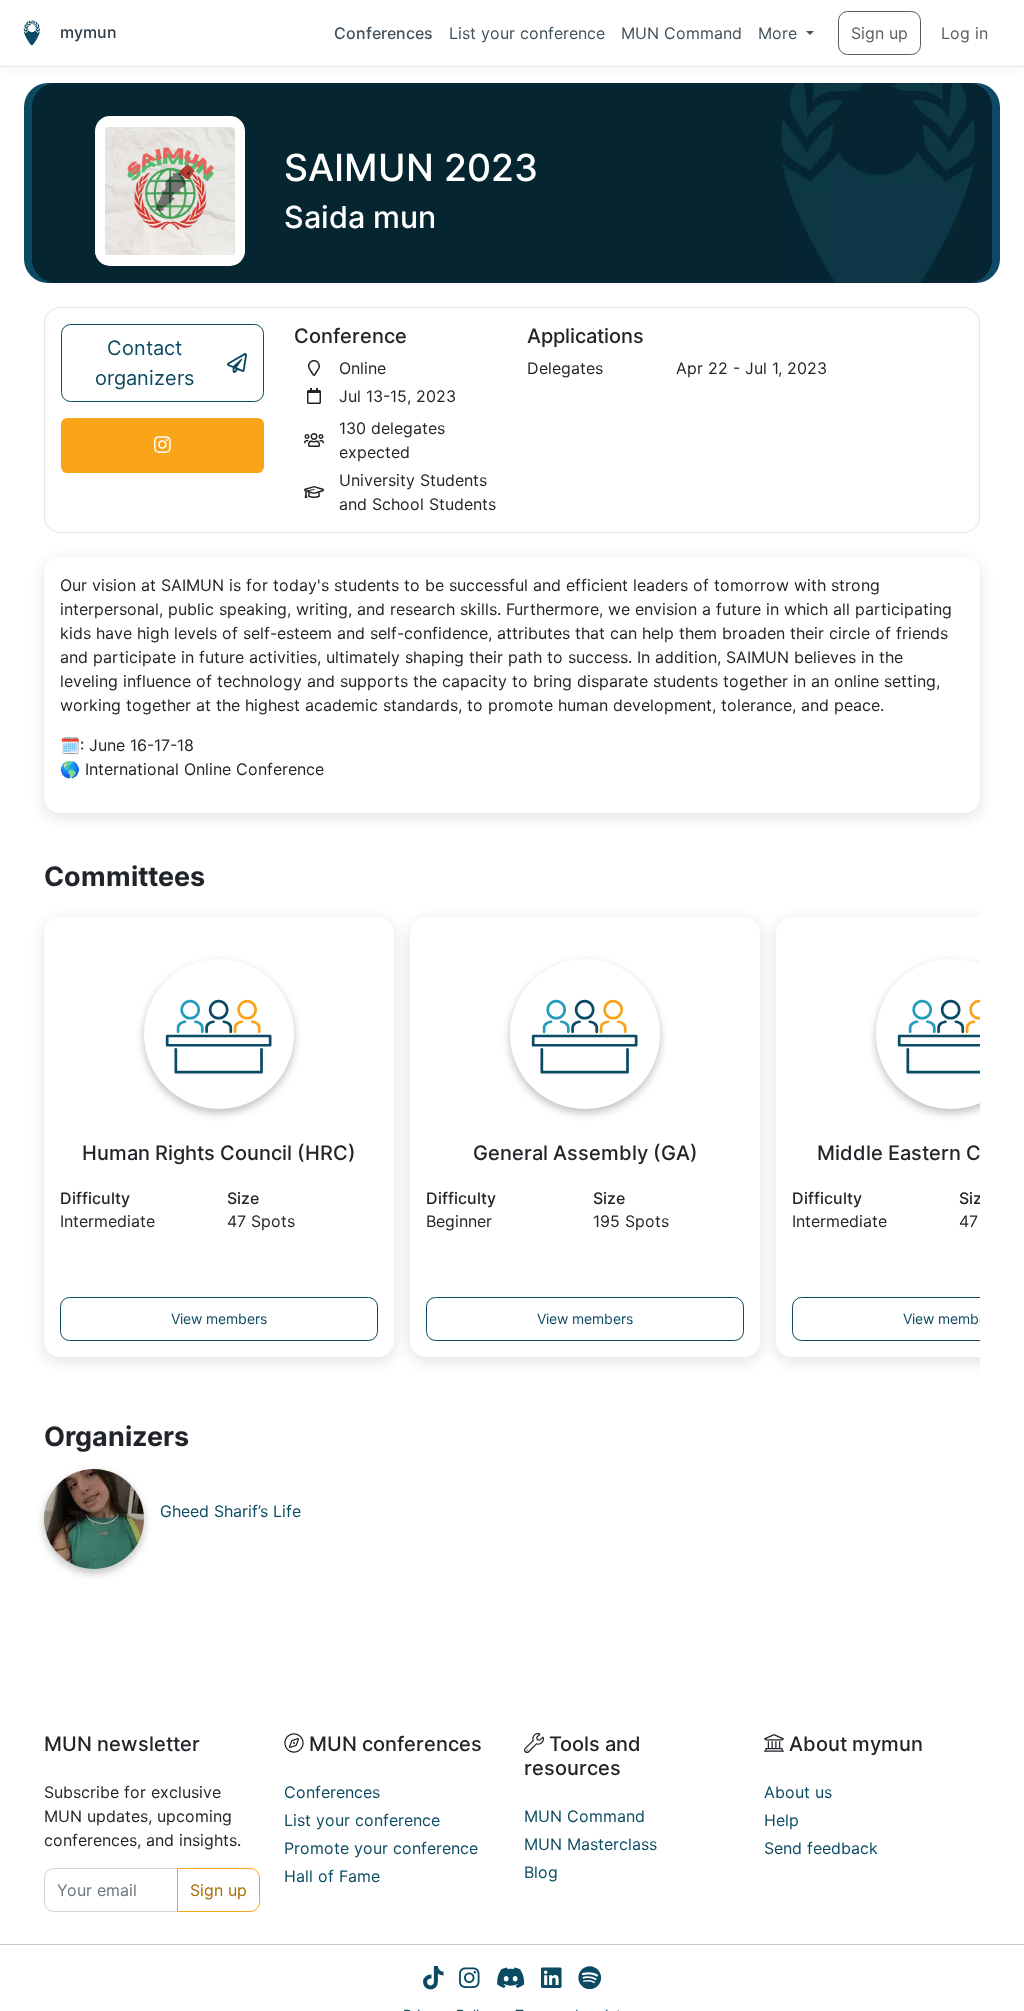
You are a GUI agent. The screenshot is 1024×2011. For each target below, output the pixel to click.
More (780, 33)
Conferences (383, 33)
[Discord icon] (510, 1981)
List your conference (527, 33)
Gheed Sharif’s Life (230, 1511)
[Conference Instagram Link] (162, 445)
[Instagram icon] (469, 1981)
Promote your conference (381, 1848)
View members (219, 1318)
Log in (964, 33)
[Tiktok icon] (433, 1981)
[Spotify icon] (589, 1981)
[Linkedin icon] (551, 1981)
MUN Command (681, 33)
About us (798, 1792)
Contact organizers (144, 363)
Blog (541, 1872)
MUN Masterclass (590, 1844)
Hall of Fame (332, 1876)
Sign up (879, 33)
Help (781, 1820)
